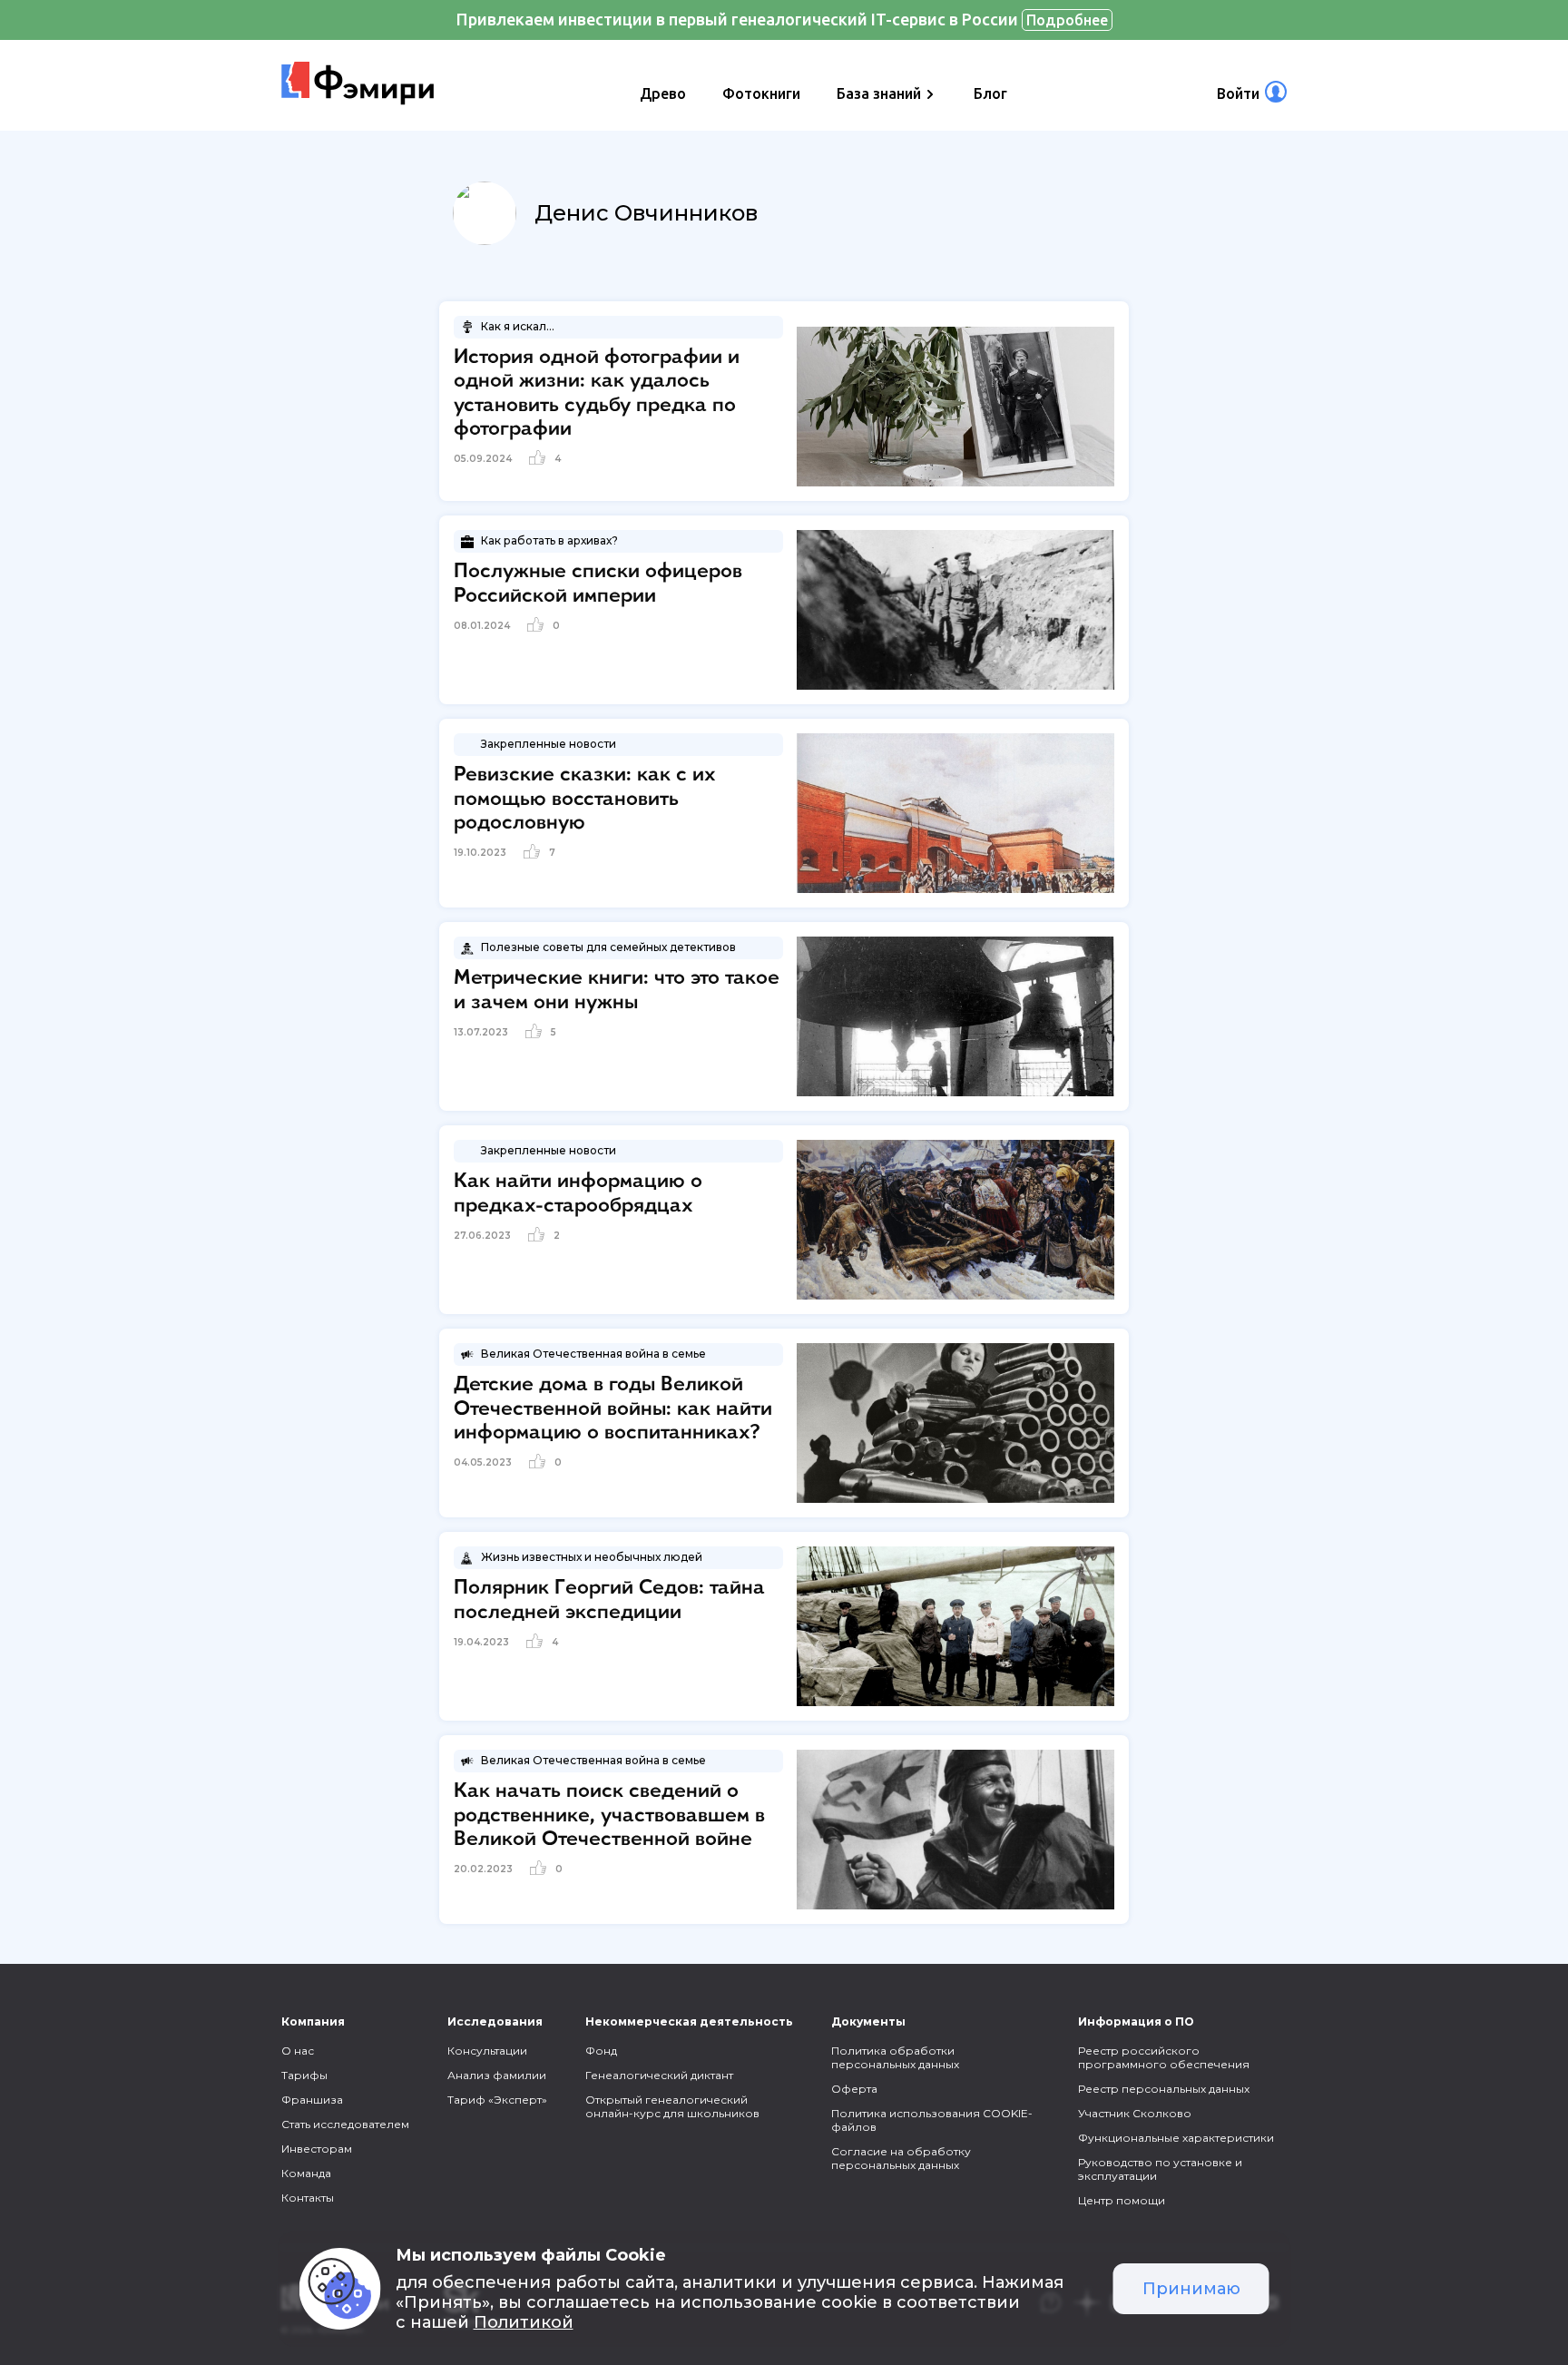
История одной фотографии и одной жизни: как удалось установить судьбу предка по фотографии (597, 393)
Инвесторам (317, 2149)
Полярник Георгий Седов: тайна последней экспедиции (609, 1600)
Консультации (487, 2051)
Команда (306, 2173)
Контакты (308, 2198)
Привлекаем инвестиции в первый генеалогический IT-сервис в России (782, 19)
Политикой (524, 2322)
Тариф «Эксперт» (497, 2100)
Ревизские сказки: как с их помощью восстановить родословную (585, 799)
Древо (663, 93)
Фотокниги (761, 93)
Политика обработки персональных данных (895, 2057)
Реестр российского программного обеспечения (1164, 2057)
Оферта (854, 2089)
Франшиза (312, 2100)
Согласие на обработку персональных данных (901, 2158)
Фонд (601, 2051)
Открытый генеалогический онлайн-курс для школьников (672, 2106)
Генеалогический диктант (659, 2075)
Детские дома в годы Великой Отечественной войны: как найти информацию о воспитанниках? (613, 1409)
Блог (990, 93)
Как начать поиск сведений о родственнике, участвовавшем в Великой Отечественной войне (609, 1815)
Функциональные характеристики (1176, 2138)
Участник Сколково (1135, 2113)
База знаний (879, 93)
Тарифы (304, 2075)
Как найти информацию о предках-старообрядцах (578, 1193)
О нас (298, 2051)
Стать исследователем (345, 2124)
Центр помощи (1122, 2200)
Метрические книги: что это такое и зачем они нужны (617, 990)
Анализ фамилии (497, 2075)
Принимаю (1191, 2289)
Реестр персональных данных (1164, 2089)
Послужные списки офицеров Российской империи (598, 584)
